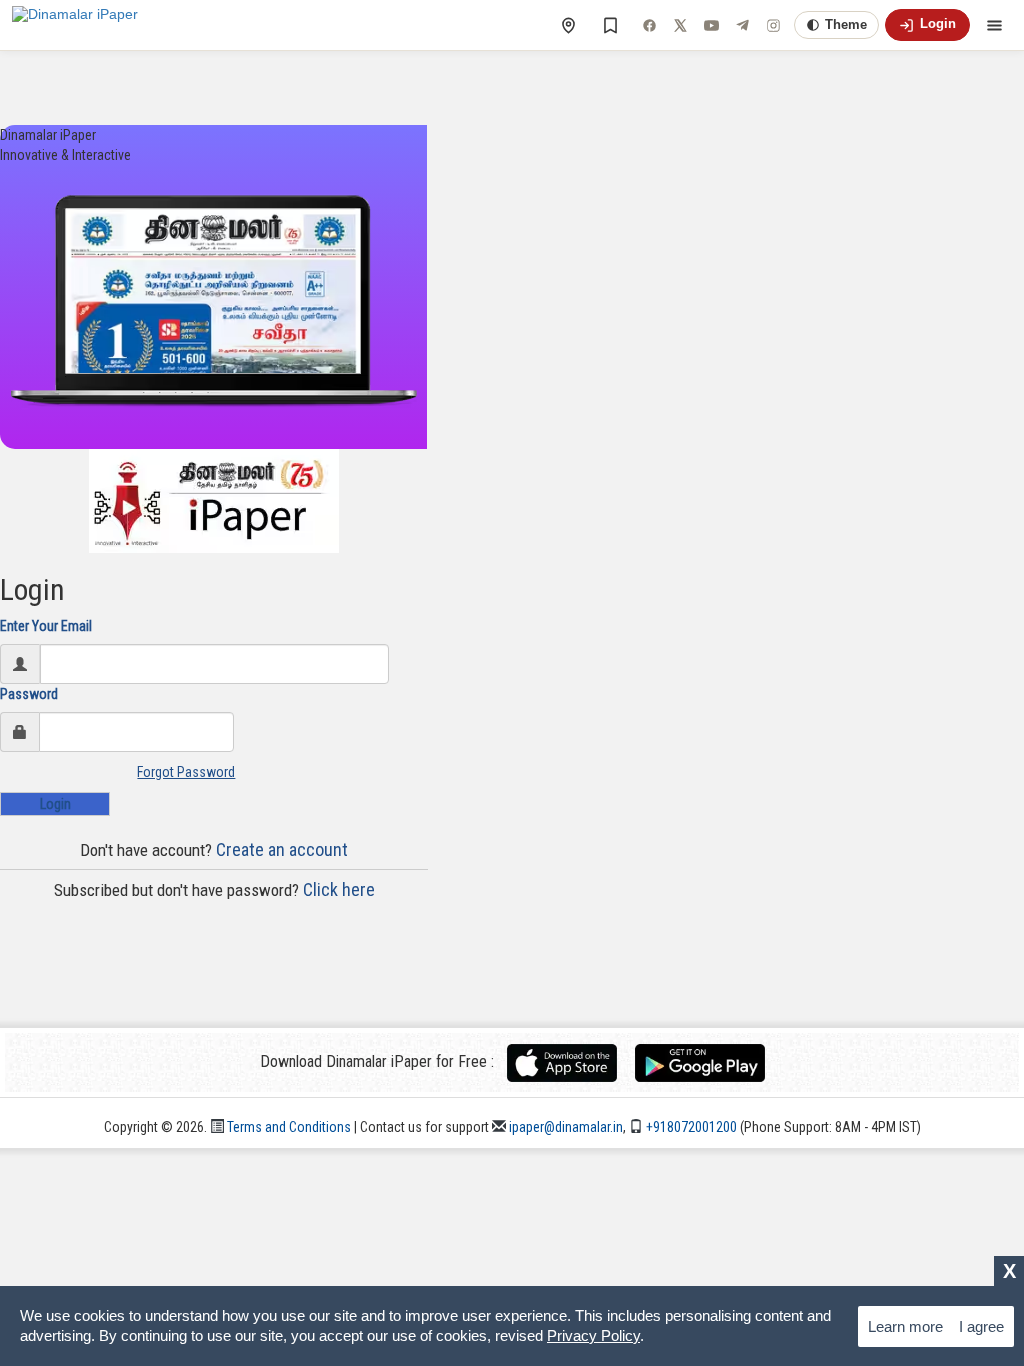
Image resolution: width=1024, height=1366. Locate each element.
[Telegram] (742, 25)
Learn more (905, 1326)
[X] (680, 25)
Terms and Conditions (287, 1127)
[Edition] (568, 25)
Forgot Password (186, 772)
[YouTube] (711, 25)
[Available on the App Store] (569, 1062)
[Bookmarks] (610, 25)
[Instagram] (773, 25)
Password (29, 694)
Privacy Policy (593, 1335)
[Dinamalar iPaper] (75, 25)
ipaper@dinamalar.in (564, 1127)
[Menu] (994, 25)
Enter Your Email (46, 626)
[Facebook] (649, 25)
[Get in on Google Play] (700, 1062)
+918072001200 (690, 1127)
